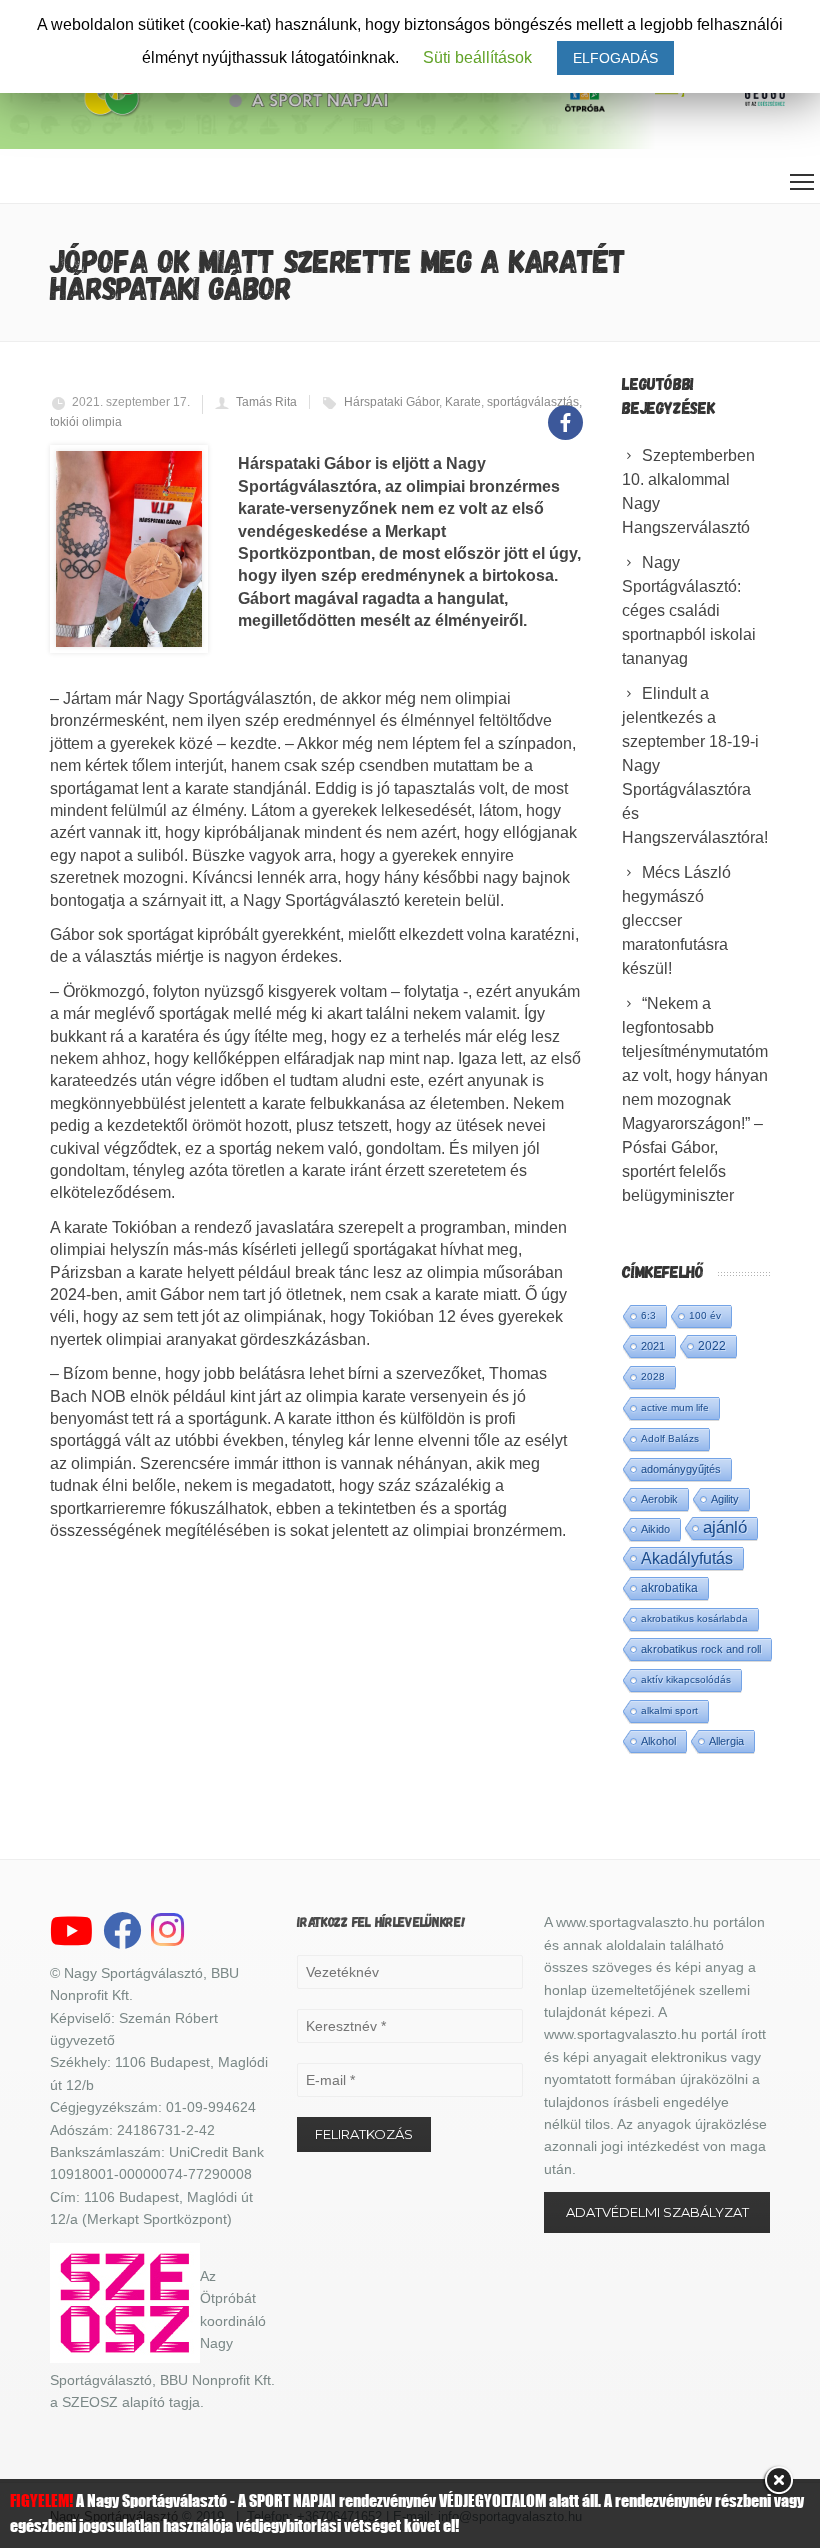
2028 (653, 1376)
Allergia (726, 1741)
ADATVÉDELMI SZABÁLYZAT (657, 2212)
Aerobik (659, 1499)
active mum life (675, 1407)
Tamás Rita (266, 402)
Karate (463, 402)
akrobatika (669, 1588)
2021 (653, 1346)
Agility (725, 1499)
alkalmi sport (669, 1710)
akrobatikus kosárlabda (694, 1618)
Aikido (655, 1529)
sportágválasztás (533, 402)
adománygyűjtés (681, 1469)
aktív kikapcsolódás (686, 1679)
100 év (705, 1315)
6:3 (648, 1315)
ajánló (725, 1527)
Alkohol (658, 1741)
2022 (712, 1346)
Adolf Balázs (670, 1438)
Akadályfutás (687, 1558)
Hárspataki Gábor (391, 402)
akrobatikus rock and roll (701, 1649)
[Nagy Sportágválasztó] (234, 113)
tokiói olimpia (86, 422)
